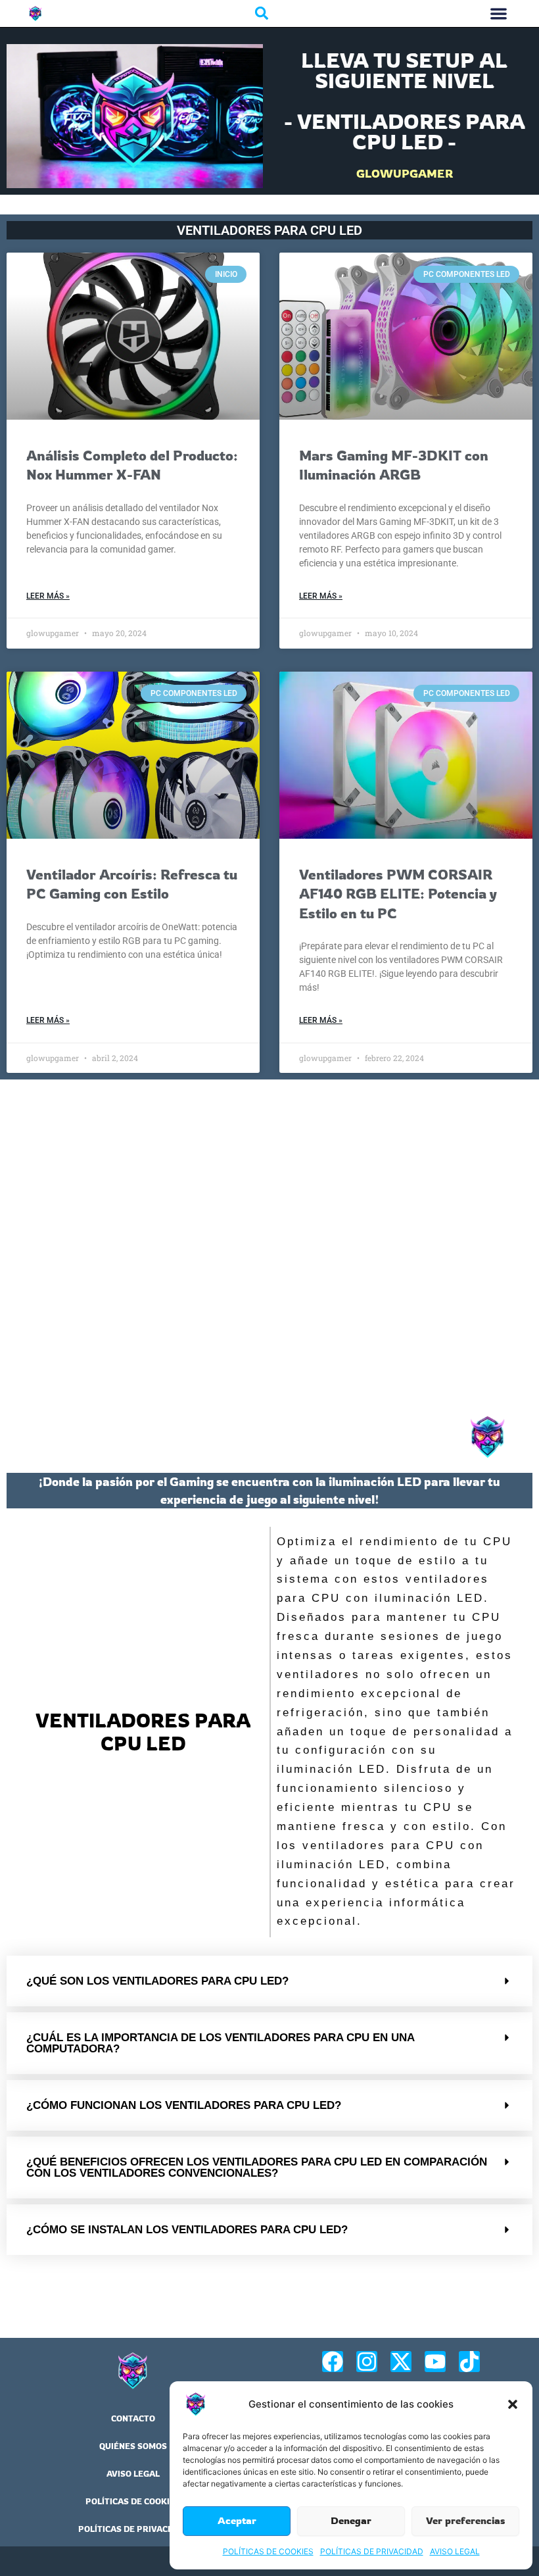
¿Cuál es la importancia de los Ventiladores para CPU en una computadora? (220, 2043)
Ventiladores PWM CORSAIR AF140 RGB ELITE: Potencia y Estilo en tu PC (398, 894)
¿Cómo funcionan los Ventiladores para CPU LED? (184, 2105)
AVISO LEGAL (455, 2551)
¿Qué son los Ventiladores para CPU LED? (157, 1981)
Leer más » (48, 596)
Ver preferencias (466, 2520)
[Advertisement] (269, 1244)
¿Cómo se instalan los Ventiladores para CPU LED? (187, 2230)
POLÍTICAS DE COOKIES (268, 2551)
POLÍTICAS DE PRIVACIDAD (372, 2551)
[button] (513, 2404)
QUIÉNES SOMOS (133, 2446)
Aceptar (237, 2520)
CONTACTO (133, 2418)
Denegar (351, 2520)
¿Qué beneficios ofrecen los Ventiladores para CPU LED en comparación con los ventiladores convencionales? (257, 2167)
